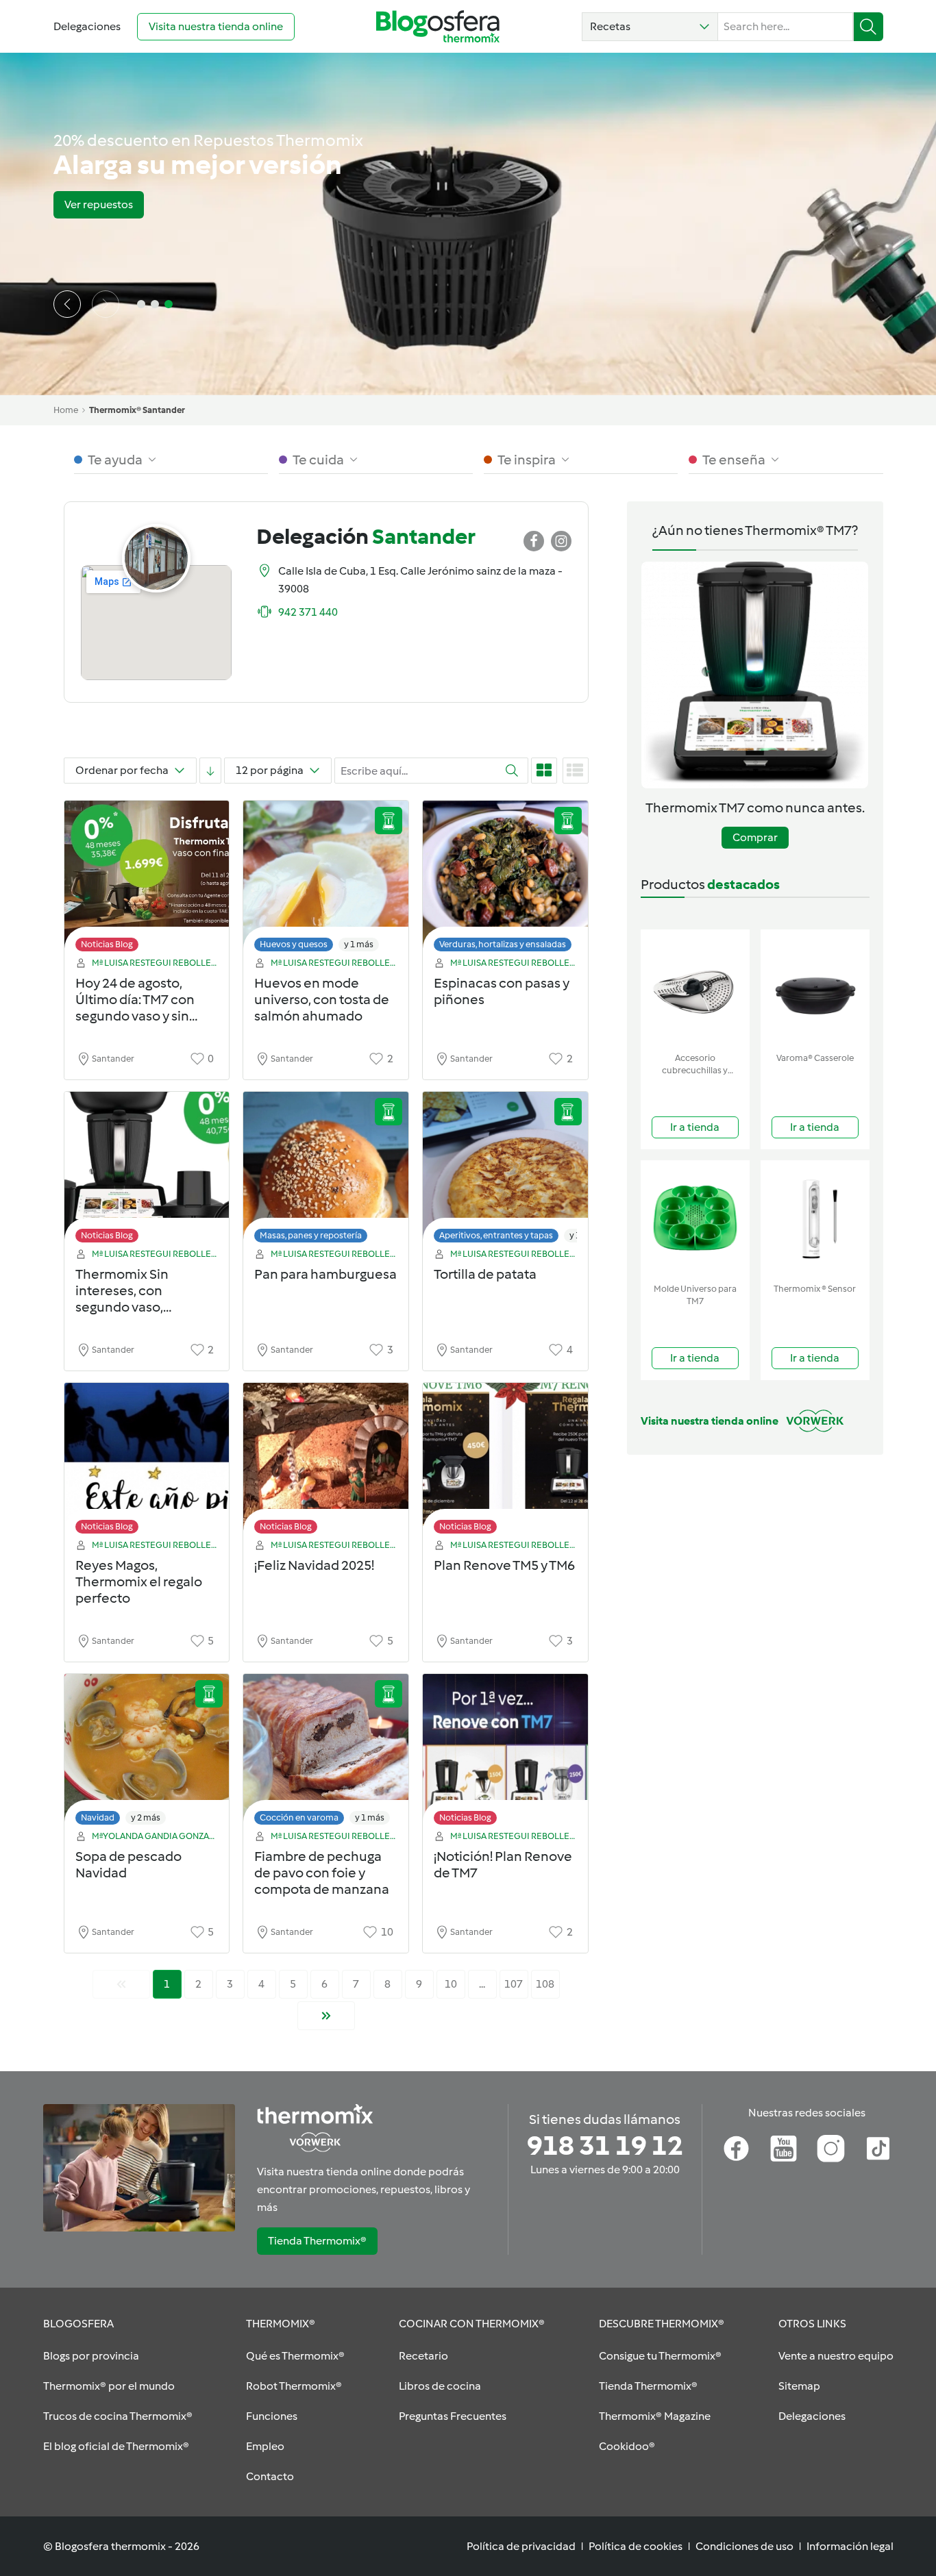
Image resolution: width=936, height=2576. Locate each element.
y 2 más (146, 1817)
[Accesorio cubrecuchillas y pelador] (695, 988)
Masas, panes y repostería (311, 1235)
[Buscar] (869, 27)
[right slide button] (106, 304)
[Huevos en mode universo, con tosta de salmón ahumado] (326, 880)
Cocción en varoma (299, 1817)
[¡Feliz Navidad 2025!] (326, 1462)
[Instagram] (831, 2149)
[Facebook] (736, 2149)
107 (514, 1984)
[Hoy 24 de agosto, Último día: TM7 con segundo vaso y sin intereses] (147, 880)
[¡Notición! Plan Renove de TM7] (505, 1753)
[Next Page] (326, 2016)
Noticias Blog (107, 944)
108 (545, 1984)
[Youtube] (784, 2149)
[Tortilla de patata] (505, 1171)
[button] (650, 27)
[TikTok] (878, 2149)
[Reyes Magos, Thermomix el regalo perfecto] (147, 1462)
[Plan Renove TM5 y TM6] (505, 1462)
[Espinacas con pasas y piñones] (505, 880)
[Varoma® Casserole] (815, 988)
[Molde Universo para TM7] (695, 1219)
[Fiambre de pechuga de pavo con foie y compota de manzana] (326, 1753)
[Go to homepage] (438, 26)
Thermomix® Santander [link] (137, 410)
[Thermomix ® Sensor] (815, 1219)
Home (66, 410)
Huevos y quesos (294, 944)
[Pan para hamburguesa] (326, 1171)
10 (451, 1984)
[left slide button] (67, 304)
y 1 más (359, 944)
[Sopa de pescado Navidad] (147, 1753)
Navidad (98, 1817)
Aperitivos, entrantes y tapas (496, 1235)
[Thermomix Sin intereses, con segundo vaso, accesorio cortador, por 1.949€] (147, 1171)
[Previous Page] (121, 1984)
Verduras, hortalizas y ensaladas (503, 944)
